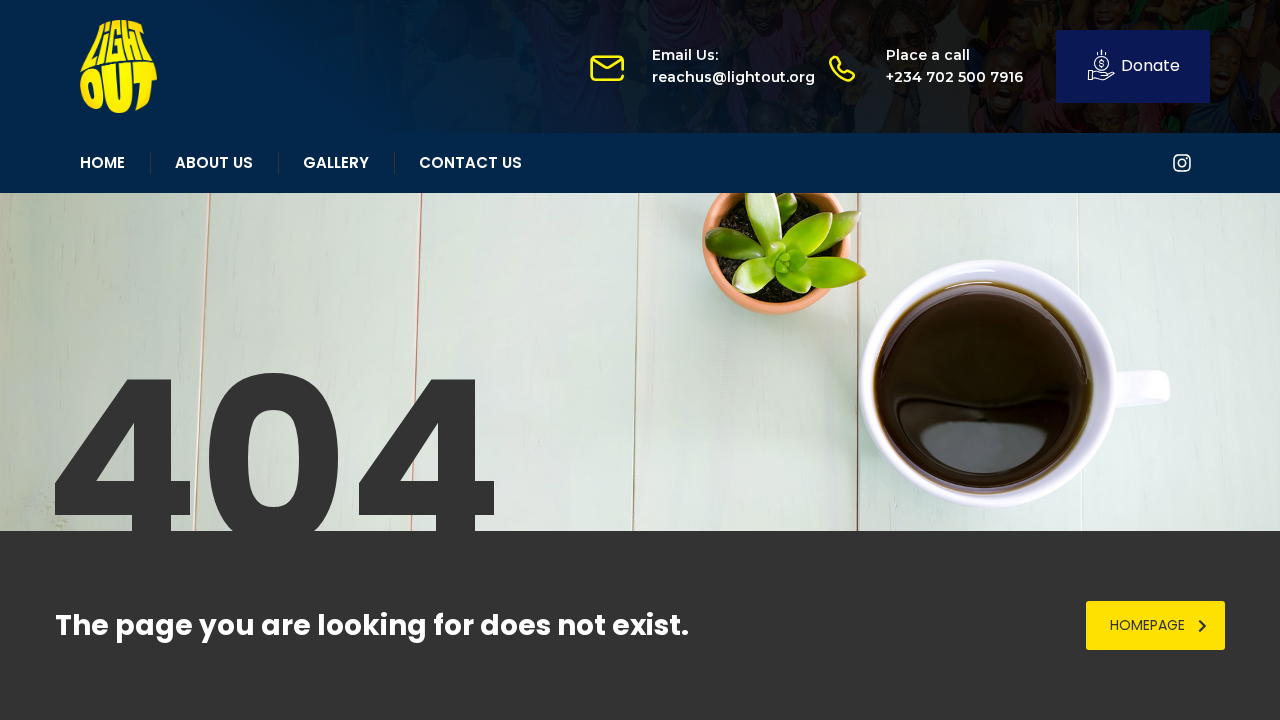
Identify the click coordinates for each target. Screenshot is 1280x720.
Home (102, 162)
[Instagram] (1182, 163)
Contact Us (470, 162)
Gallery (336, 162)
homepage (1147, 625)
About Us (214, 162)
